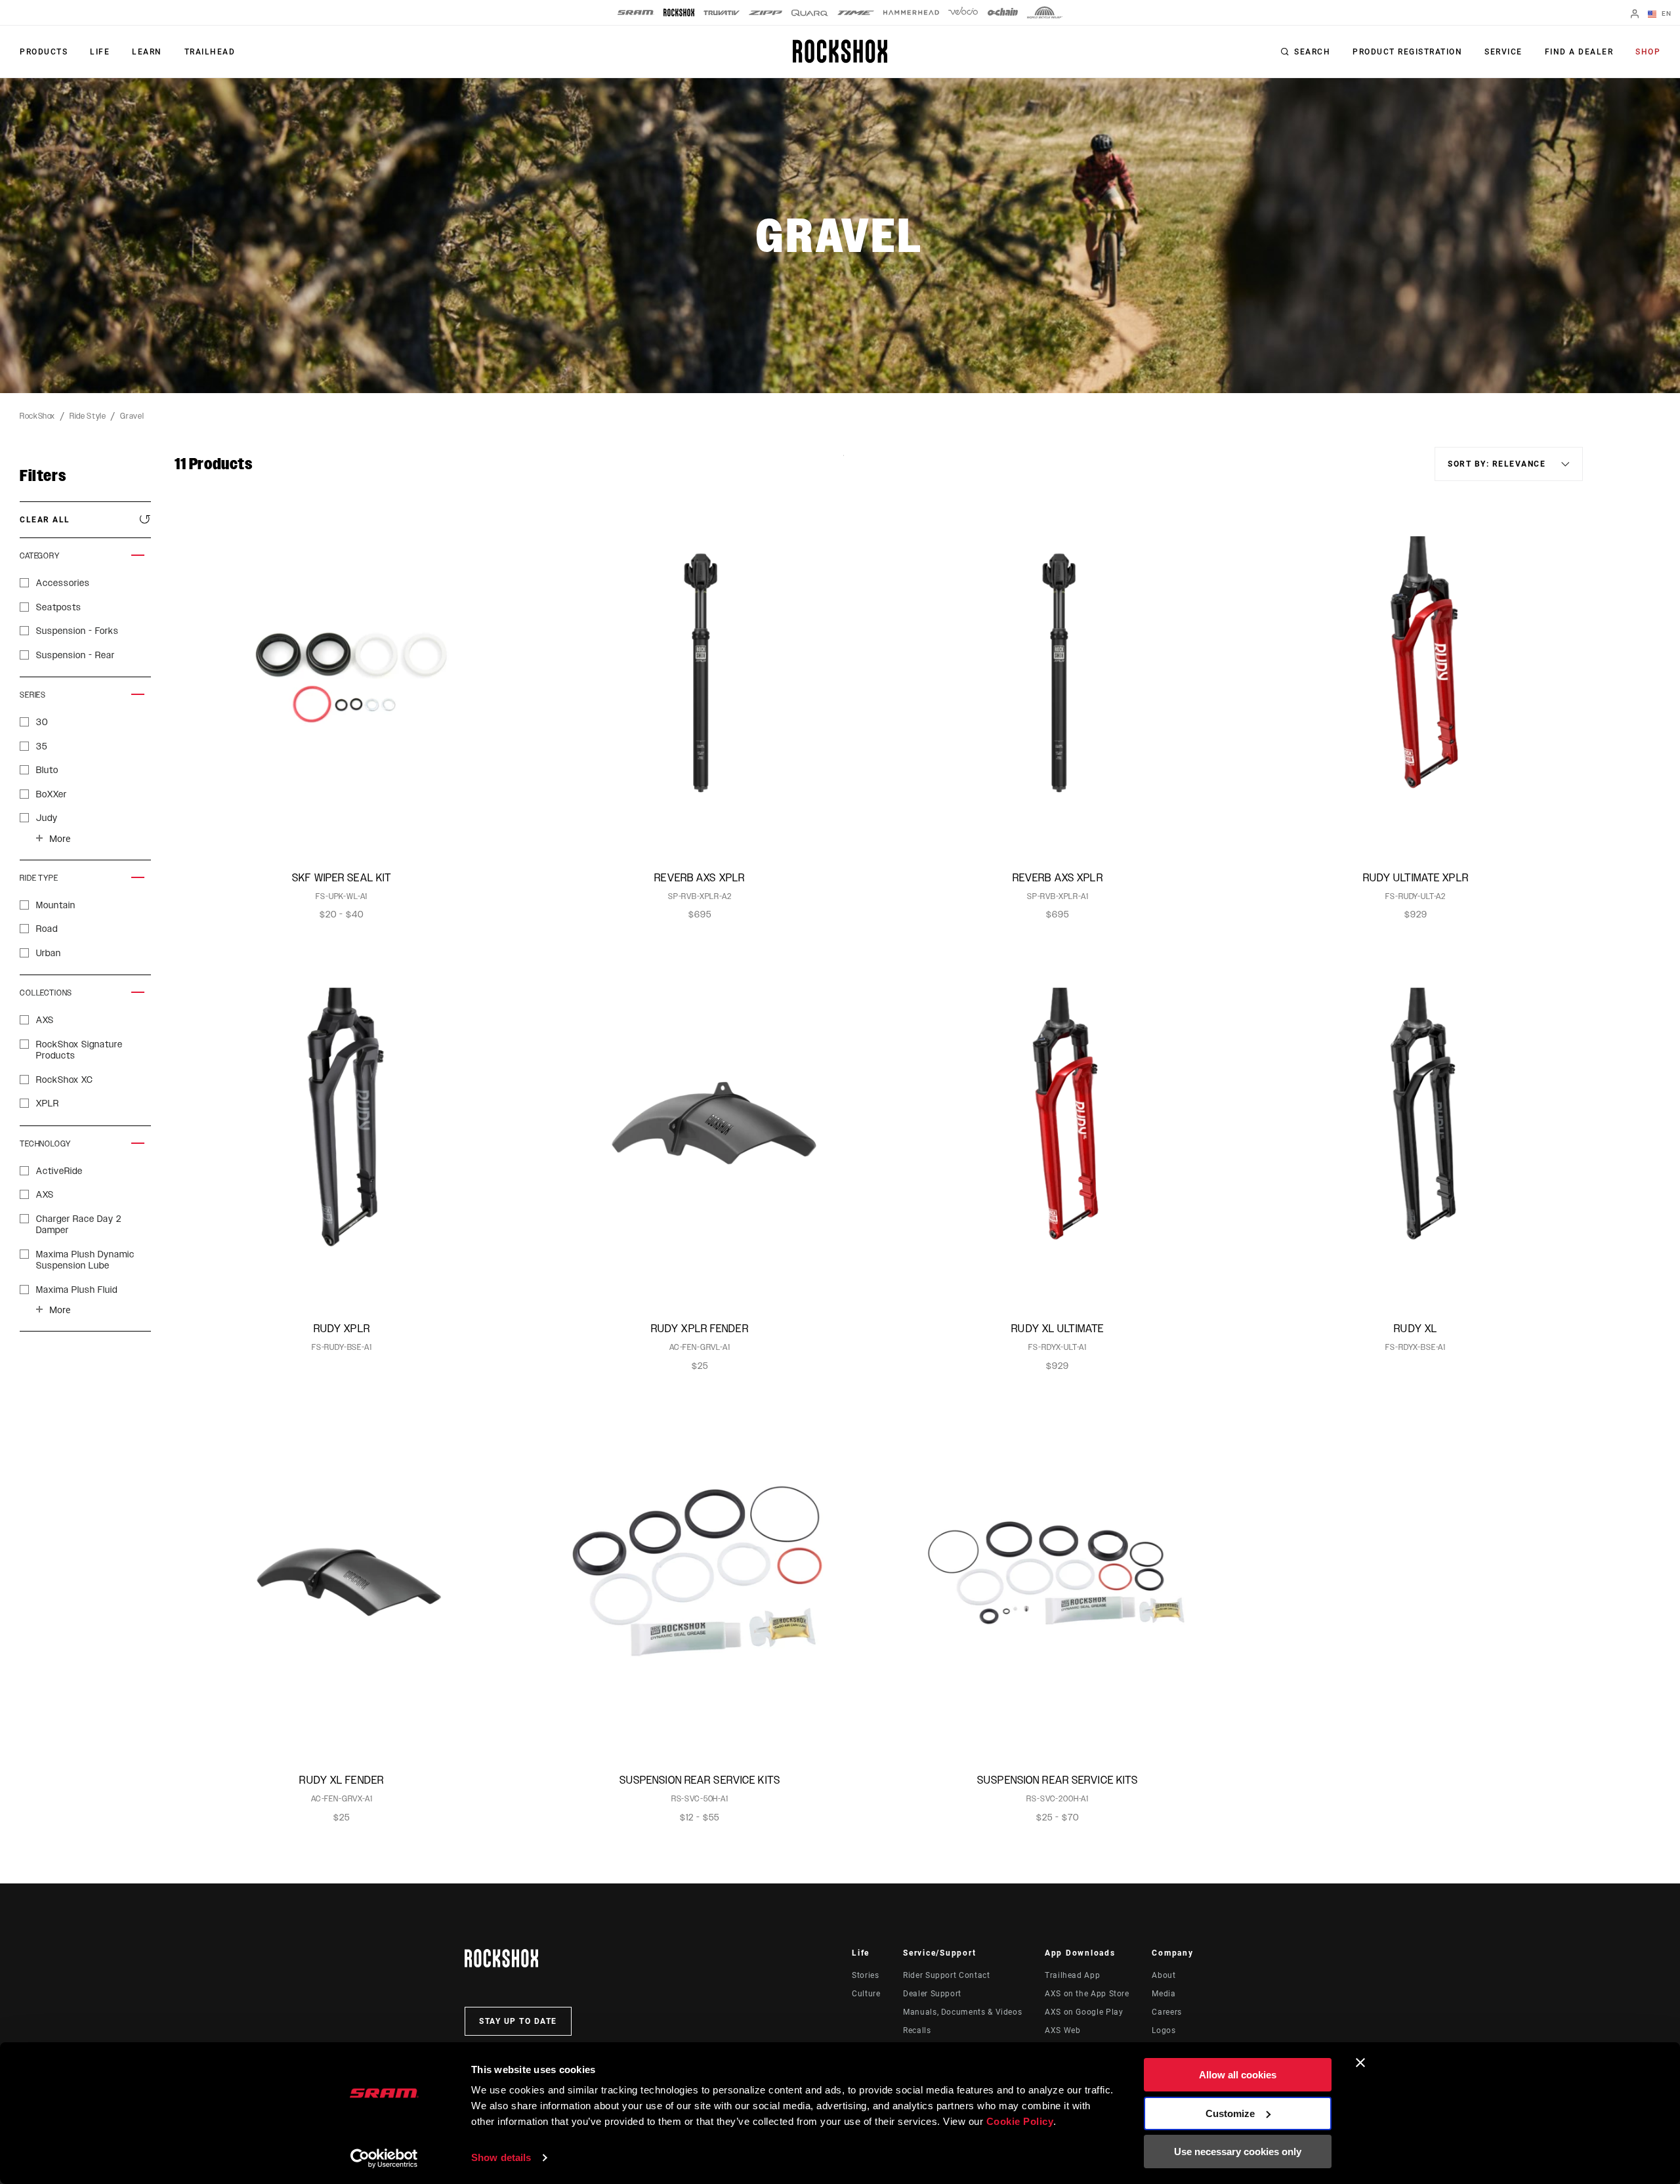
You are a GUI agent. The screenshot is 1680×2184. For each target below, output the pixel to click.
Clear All (45, 520)
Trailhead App (1072, 1975)
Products (44, 52)
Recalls (917, 2030)
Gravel (132, 416)
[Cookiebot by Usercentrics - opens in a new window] (384, 2158)
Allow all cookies (1238, 2075)
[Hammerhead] (911, 12)
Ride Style (88, 416)
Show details (501, 2157)
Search (1312, 52)
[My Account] (1635, 15)
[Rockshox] (679, 12)
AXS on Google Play (1084, 2012)
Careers (1166, 2012)
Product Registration (1407, 52)
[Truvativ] (722, 13)
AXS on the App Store (1087, 1994)
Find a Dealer (1579, 52)
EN (1665, 13)
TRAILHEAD (210, 52)
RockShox (37, 416)
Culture (866, 1994)
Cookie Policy (1020, 2121)
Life (100, 52)
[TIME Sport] (856, 13)
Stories (865, 1975)
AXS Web (1062, 2030)
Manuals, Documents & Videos (962, 2012)
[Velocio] (963, 12)
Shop (1648, 52)
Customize (1230, 2113)
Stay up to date (518, 2021)
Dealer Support (932, 1994)
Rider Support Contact (946, 1975)
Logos (1164, 2030)
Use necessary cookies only (1238, 2152)
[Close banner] (1360, 2063)
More (60, 839)
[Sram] (636, 12)
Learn (147, 52)
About (1164, 1975)
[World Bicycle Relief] (1045, 12)
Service (1503, 52)
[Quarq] (810, 13)
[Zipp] (766, 13)
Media (1164, 1994)
